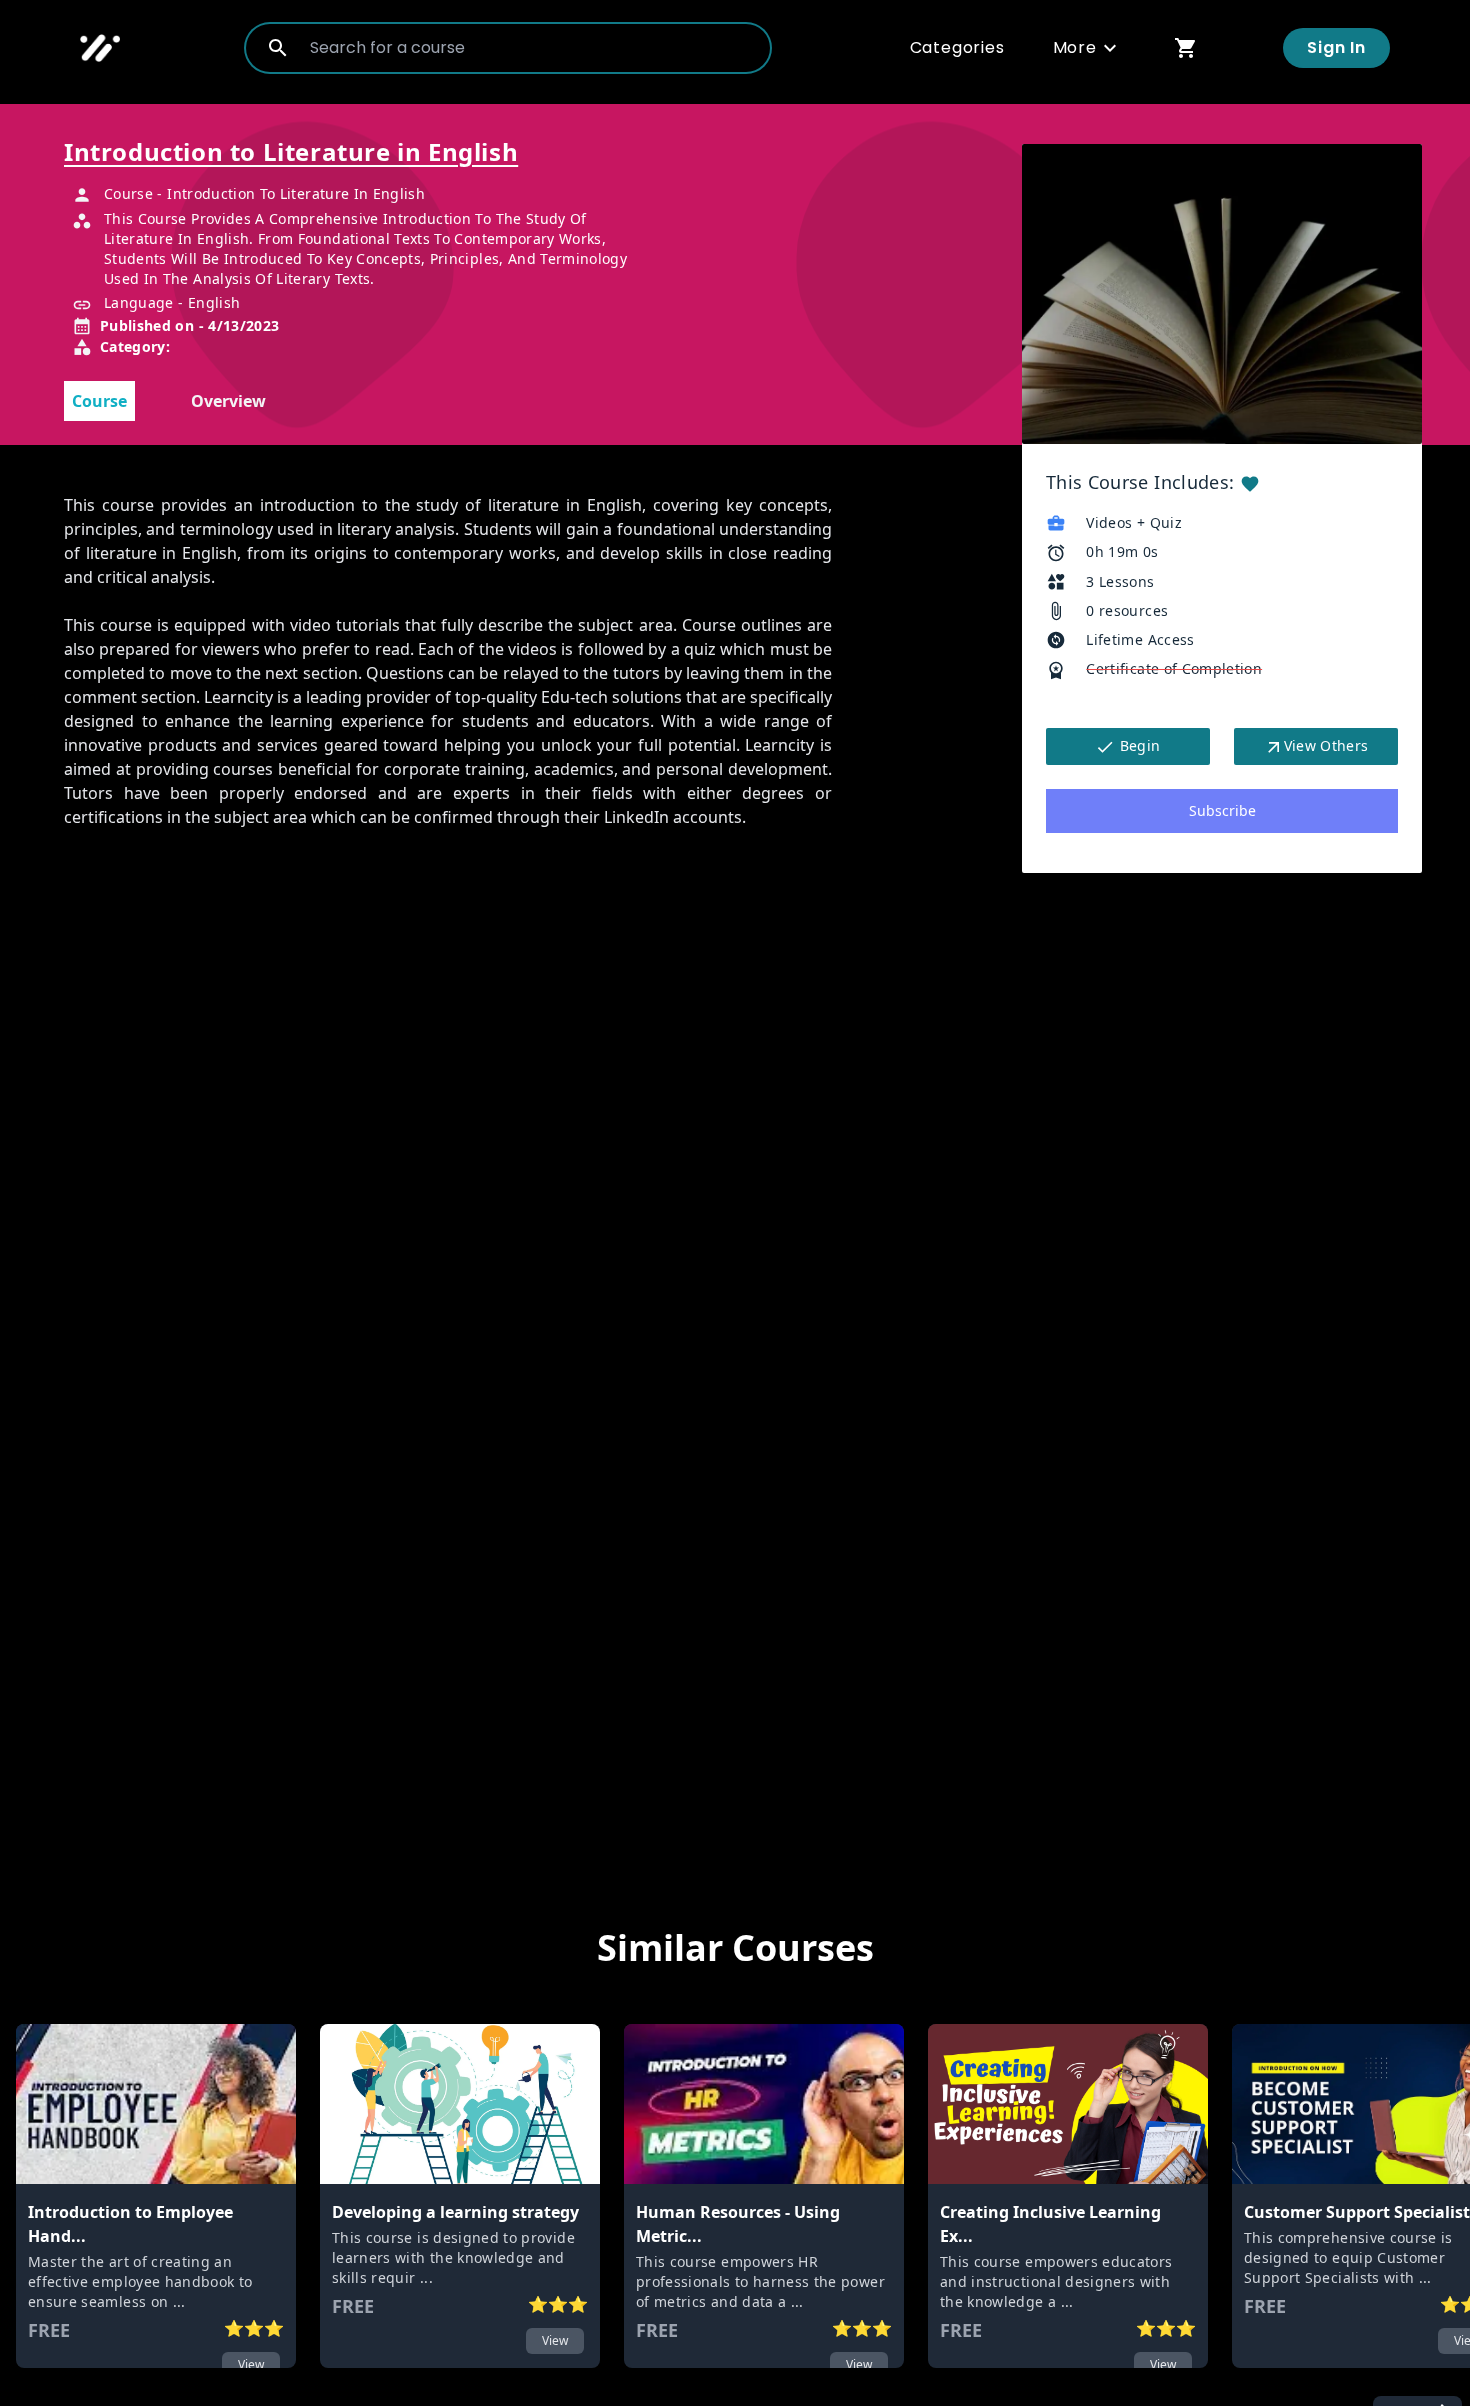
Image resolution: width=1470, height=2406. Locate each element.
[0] (1186, 47)
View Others (1326, 745)
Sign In (1336, 47)
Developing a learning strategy (455, 2212)
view (251, 2364)
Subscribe (1222, 810)
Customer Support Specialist (1357, 2212)
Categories (957, 47)
